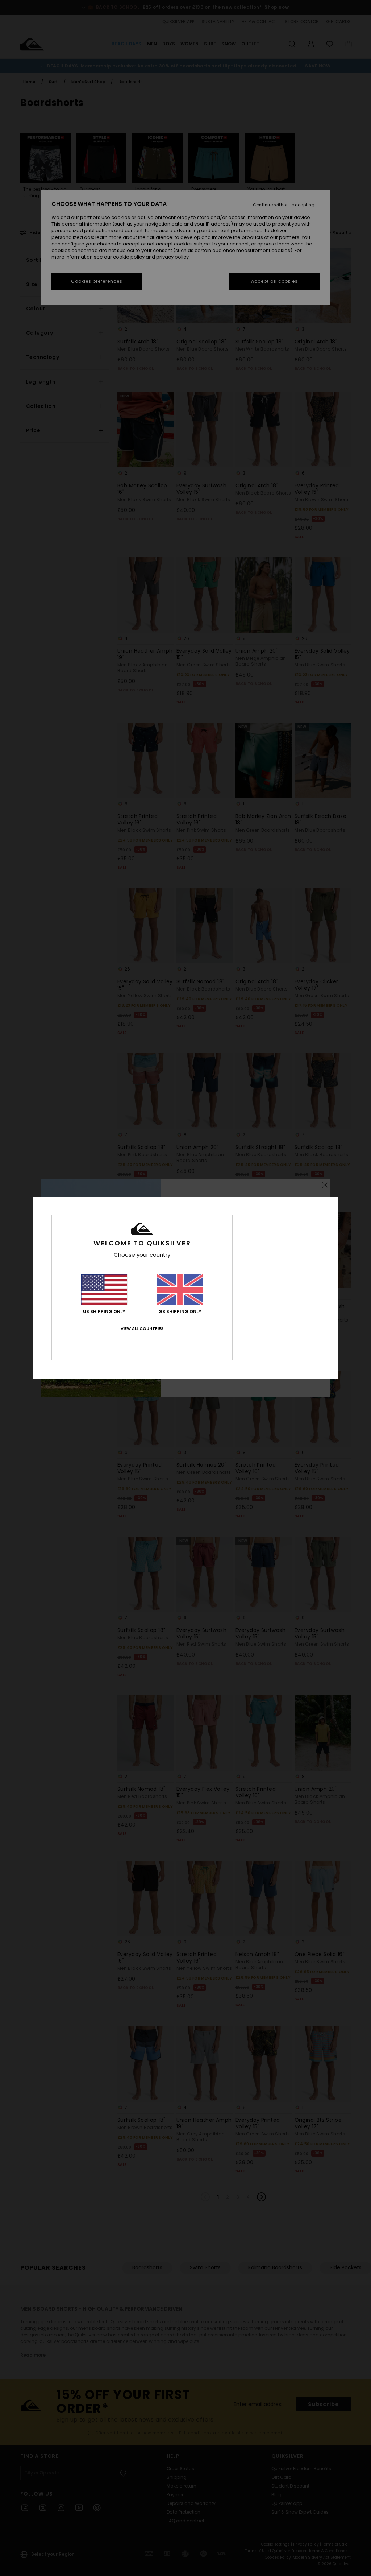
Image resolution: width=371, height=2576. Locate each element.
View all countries (142, 1328)
